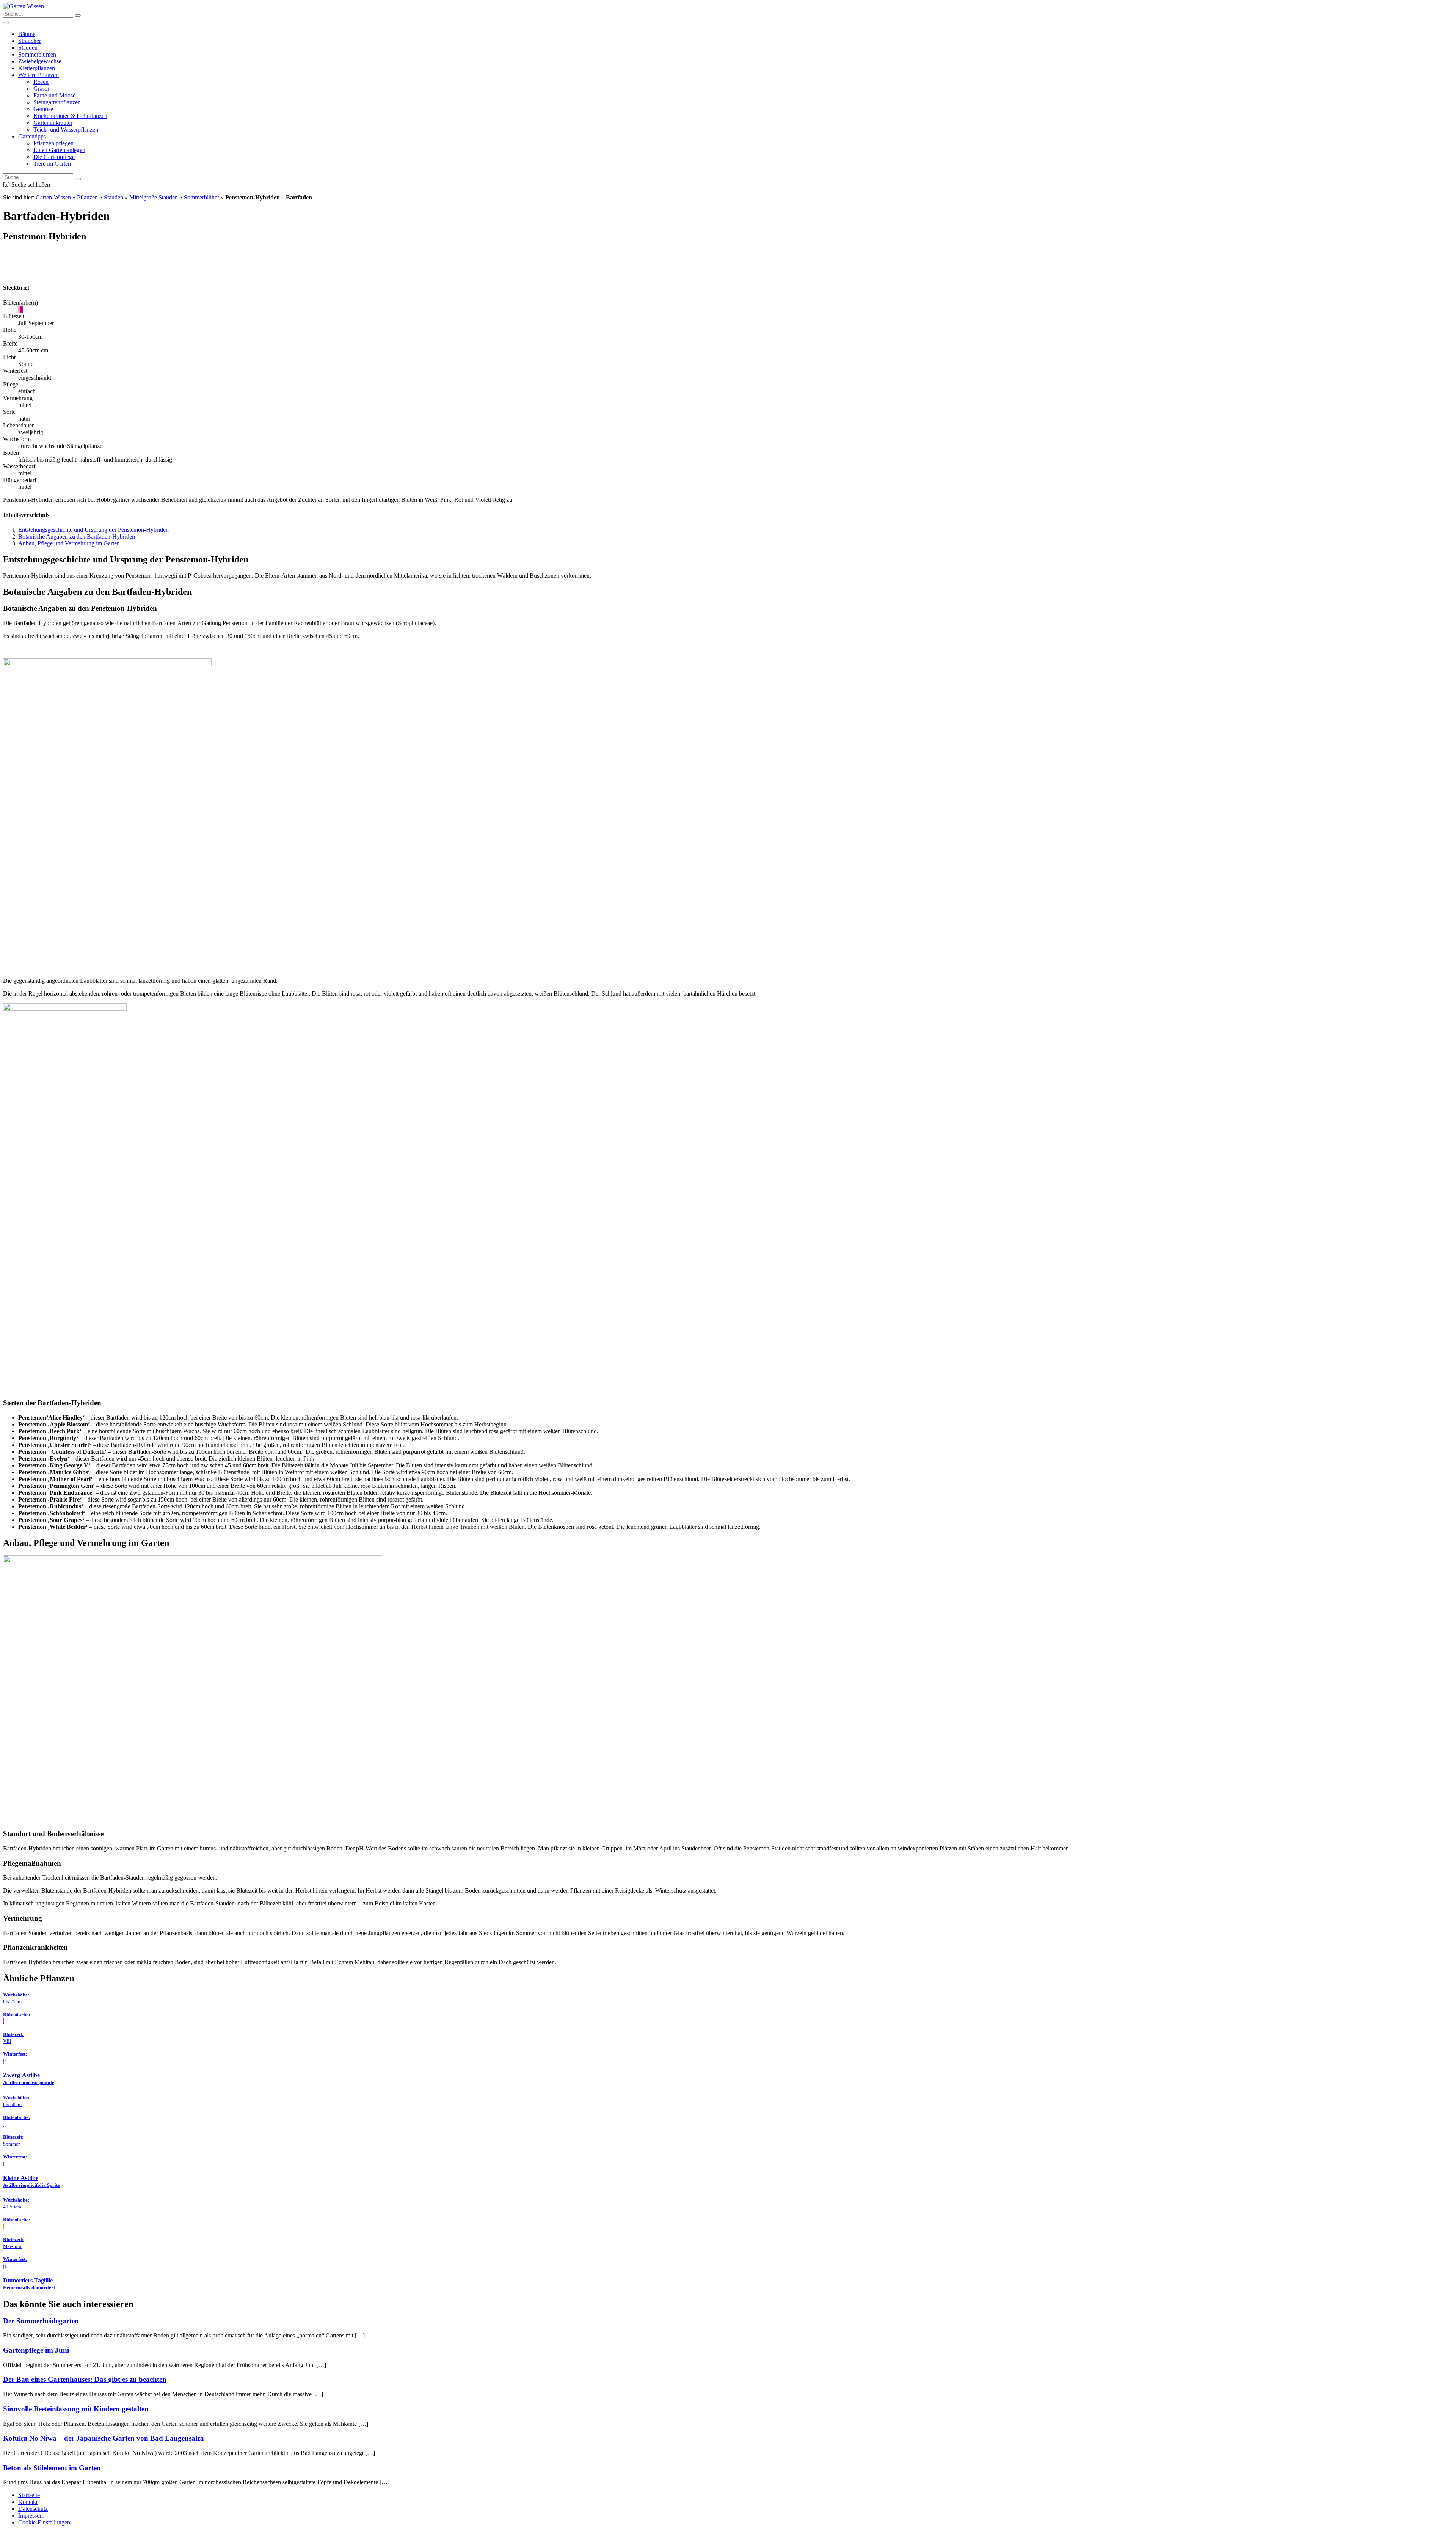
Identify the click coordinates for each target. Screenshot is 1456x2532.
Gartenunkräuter (53, 123)
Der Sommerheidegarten (41, 2321)
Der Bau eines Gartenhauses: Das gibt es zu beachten (85, 2379)
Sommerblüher (202, 197)
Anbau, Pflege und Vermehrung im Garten (69, 543)
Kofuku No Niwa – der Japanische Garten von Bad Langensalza (104, 2438)
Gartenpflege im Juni (36, 2350)
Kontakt (28, 2502)
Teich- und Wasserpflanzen (66, 130)
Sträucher (30, 41)
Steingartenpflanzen (57, 102)
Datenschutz (33, 2509)
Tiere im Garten (52, 164)
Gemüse (43, 109)
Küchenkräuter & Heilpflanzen (70, 116)
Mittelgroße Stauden (154, 197)
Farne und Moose (54, 95)
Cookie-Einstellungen (44, 2522)
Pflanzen (87, 197)
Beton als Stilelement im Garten (52, 2468)
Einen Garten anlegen (59, 150)
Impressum (31, 2516)
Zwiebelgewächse (40, 61)
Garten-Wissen (53, 197)
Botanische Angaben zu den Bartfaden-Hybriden (77, 536)
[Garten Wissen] (24, 6)
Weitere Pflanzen (38, 75)
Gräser (41, 89)
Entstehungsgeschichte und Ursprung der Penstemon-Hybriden (93, 530)
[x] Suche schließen (27, 185)
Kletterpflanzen (37, 68)
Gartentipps (32, 136)
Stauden (28, 48)
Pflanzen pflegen (53, 143)
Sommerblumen (37, 54)
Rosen (41, 82)
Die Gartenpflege (54, 157)
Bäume (27, 34)
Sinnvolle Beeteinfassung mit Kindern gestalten (76, 2409)
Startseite (29, 2495)
